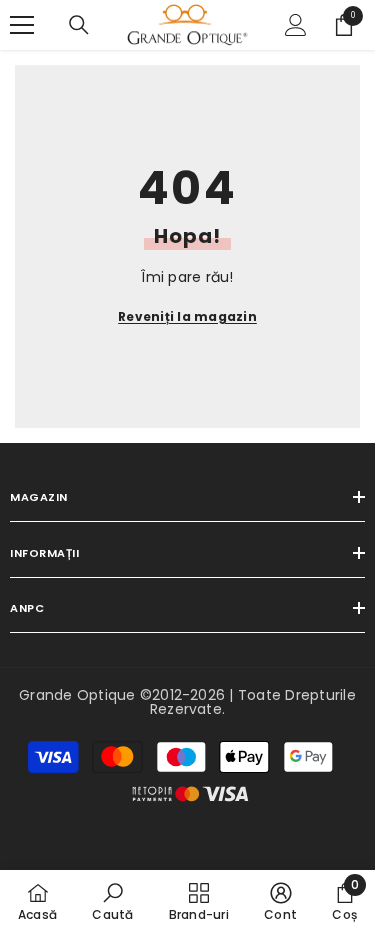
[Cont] (296, 25)
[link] (112, 901)
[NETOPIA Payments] (190, 794)
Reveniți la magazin (187, 316)
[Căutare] (79, 25)
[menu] (22, 25)
